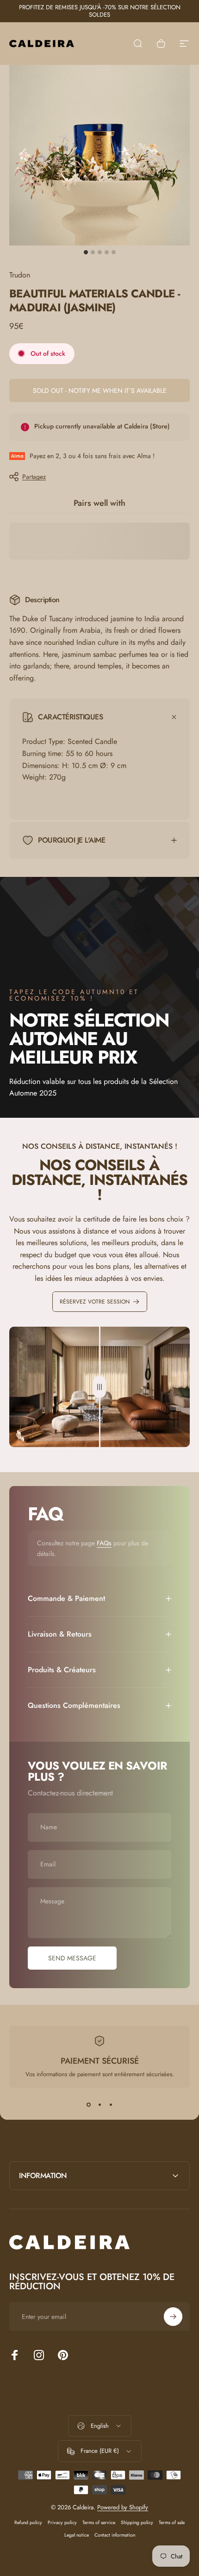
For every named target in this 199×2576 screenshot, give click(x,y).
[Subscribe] (173, 2317)
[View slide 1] (88, 2104)
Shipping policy (137, 2522)
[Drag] (99, 1387)
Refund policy (28, 2522)
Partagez (34, 477)
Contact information (115, 2535)
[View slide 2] (99, 2104)
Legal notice (77, 2535)
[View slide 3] (111, 2104)
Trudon (20, 275)
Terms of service (99, 2522)
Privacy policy (62, 2522)
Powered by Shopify (123, 2507)
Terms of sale (172, 2522)
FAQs (104, 1543)
